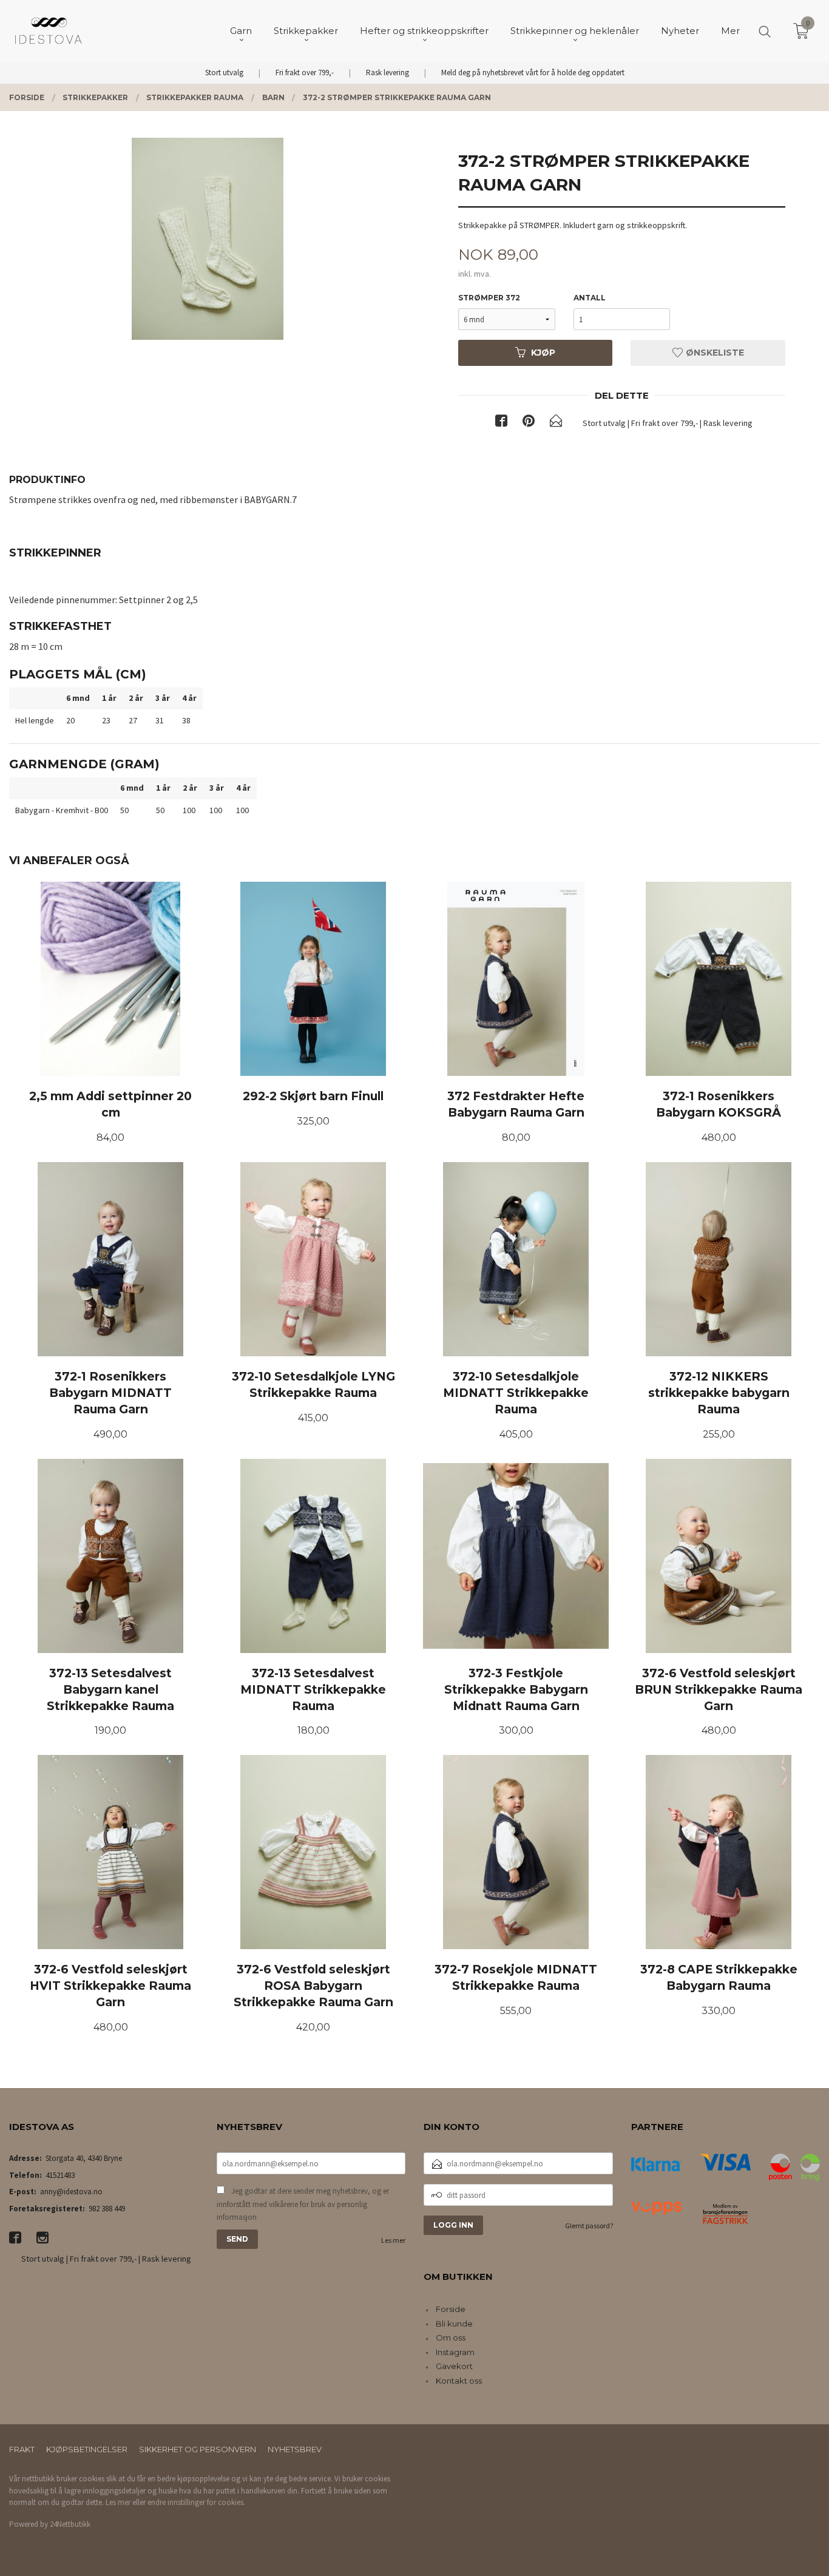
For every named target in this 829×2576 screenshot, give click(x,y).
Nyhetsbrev (295, 2449)
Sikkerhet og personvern (198, 2449)
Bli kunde (454, 2324)
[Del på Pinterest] (529, 423)
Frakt (22, 2449)
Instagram (455, 2352)
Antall (590, 298)
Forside (451, 2309)
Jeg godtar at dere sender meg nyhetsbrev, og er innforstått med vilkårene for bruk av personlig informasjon (303, 2204)
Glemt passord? (589, 2226)
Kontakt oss (459, 2381)
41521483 (60, 2175)
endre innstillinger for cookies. (196, 2502)
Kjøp (543, 353)
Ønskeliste (714, 353)
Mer (730, 31)
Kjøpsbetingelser (87, 2449)
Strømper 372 (489, 298)
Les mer (393, 2240)
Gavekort (454, 2366)
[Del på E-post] (556, 423)
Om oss (451, 2338)
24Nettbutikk (70, 2524)
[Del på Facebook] (501, 423)
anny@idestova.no (71, 2192)
